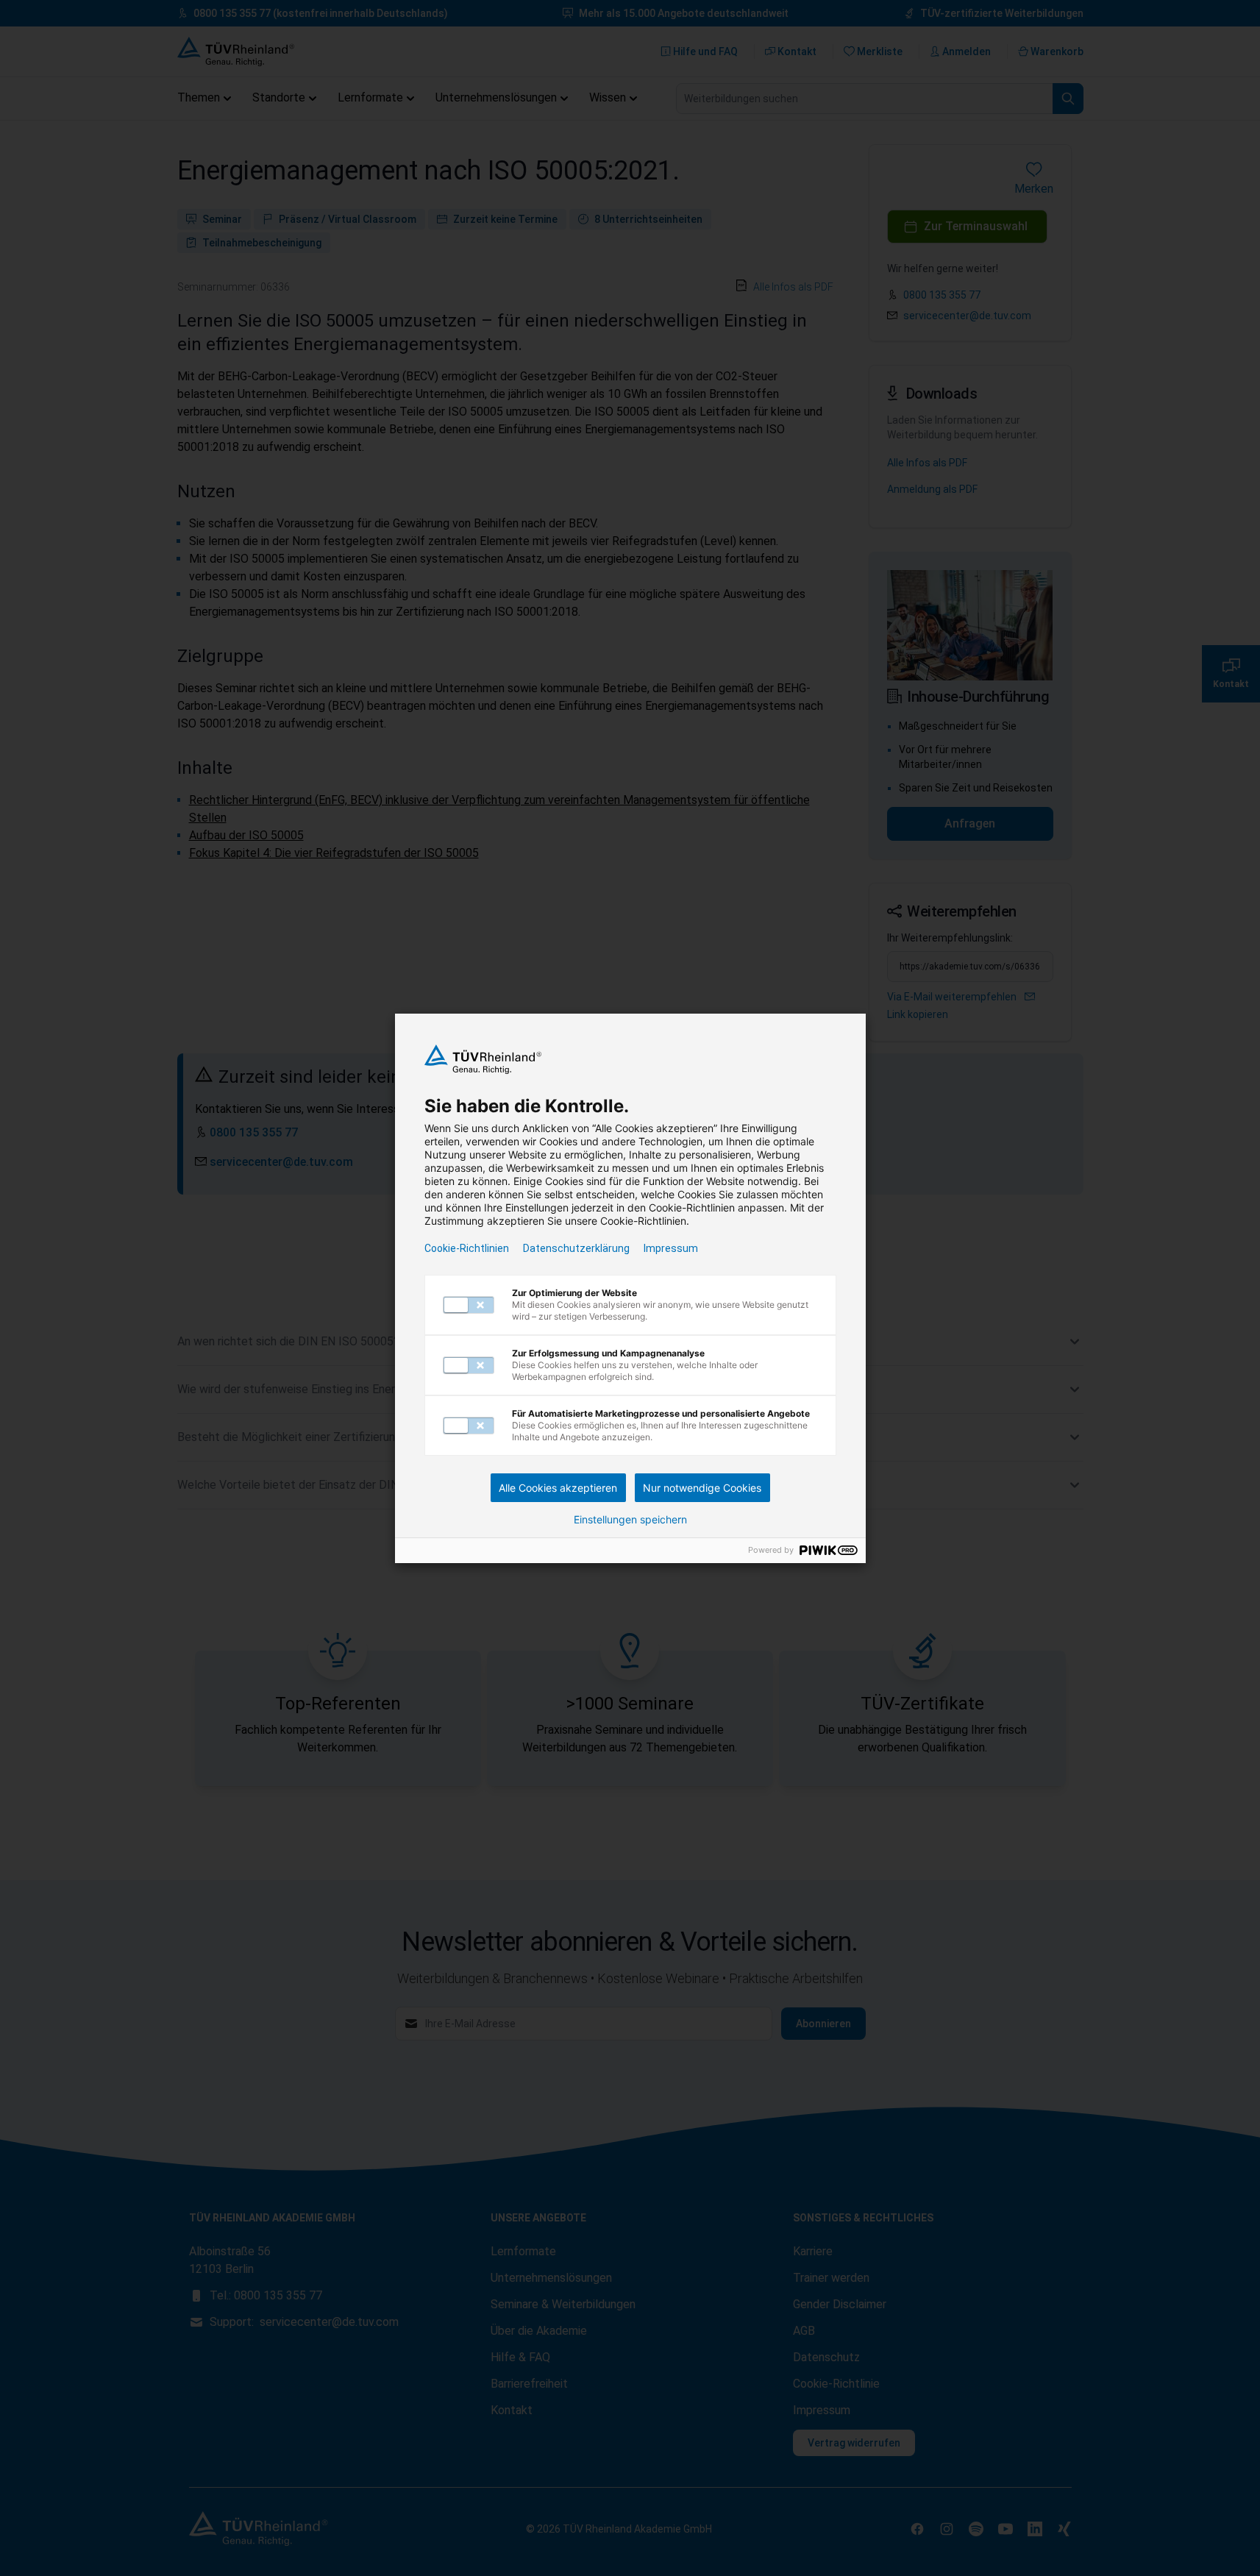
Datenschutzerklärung (576, 1248)
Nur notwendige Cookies (702, 1488)
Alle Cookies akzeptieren (558, 1488)
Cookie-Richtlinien (467, 1248)
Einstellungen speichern (630, 1520)
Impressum (671, 1248)
